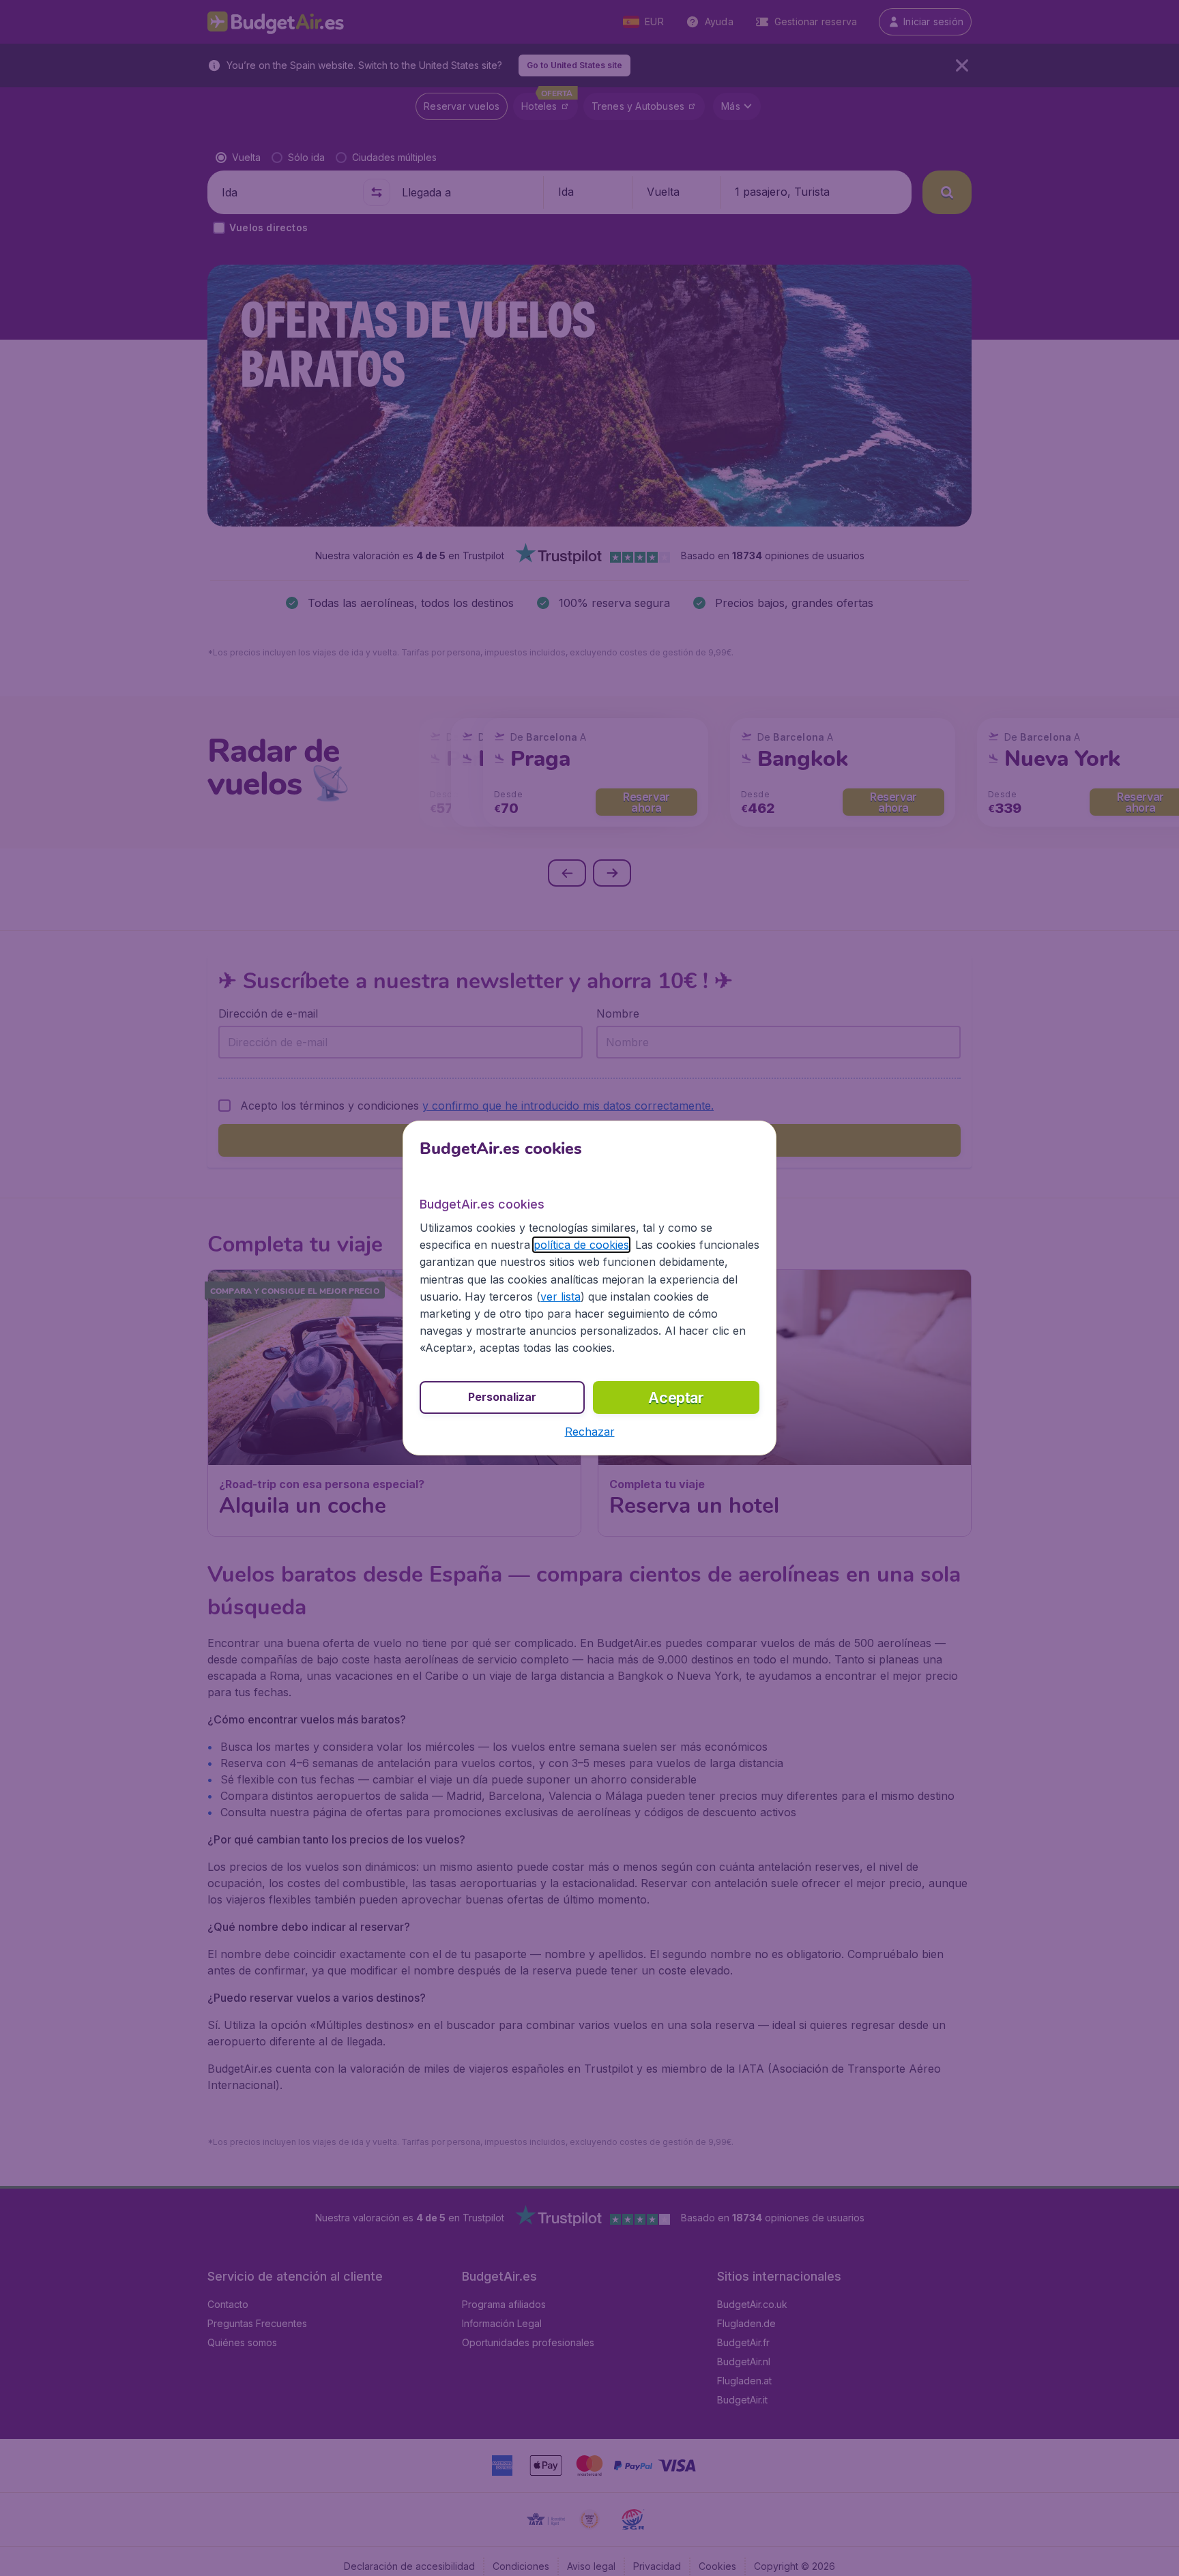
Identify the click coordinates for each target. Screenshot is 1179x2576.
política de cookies (581, 1245)
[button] (590, 1432)
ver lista (561, 1297)
